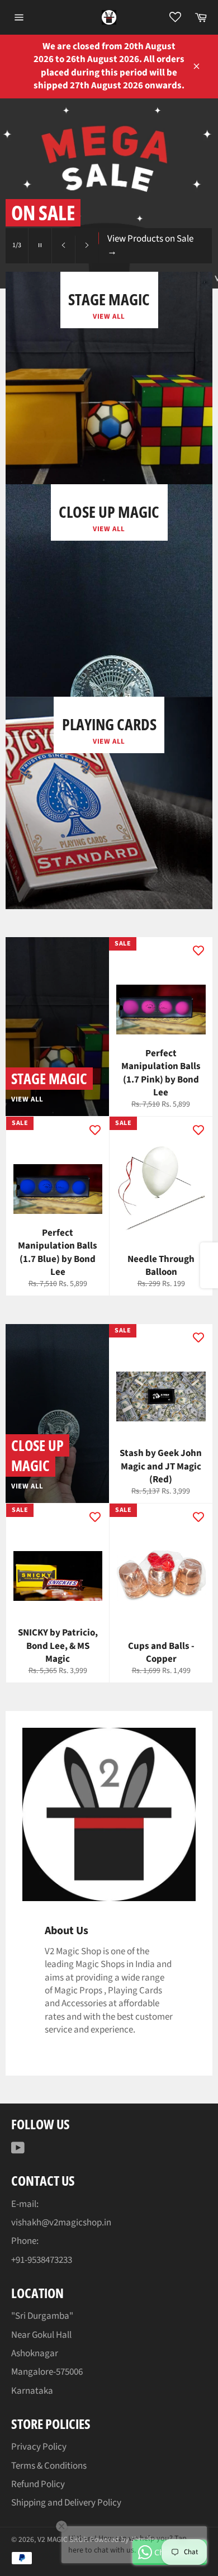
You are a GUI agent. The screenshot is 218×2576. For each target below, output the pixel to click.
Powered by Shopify (122, 2539)
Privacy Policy (39, 2447)
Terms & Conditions (49, 2466)
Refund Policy (38, 2484)
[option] (109, 193)
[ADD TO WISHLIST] (198, 951)
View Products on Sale (150, 245)
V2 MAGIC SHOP (62, 2539)
